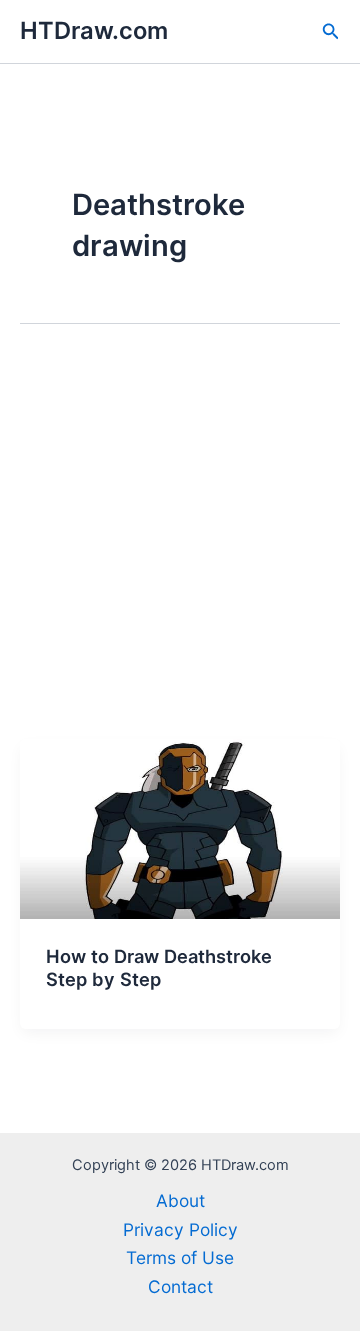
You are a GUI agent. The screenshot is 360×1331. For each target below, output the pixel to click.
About (180, 1200)
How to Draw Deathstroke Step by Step (159, 968)
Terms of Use (180, 1257)
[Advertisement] (180, 549)
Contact (180, 1286)
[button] (331, 31)
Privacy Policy (180, 1229)
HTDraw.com (94, 30)
